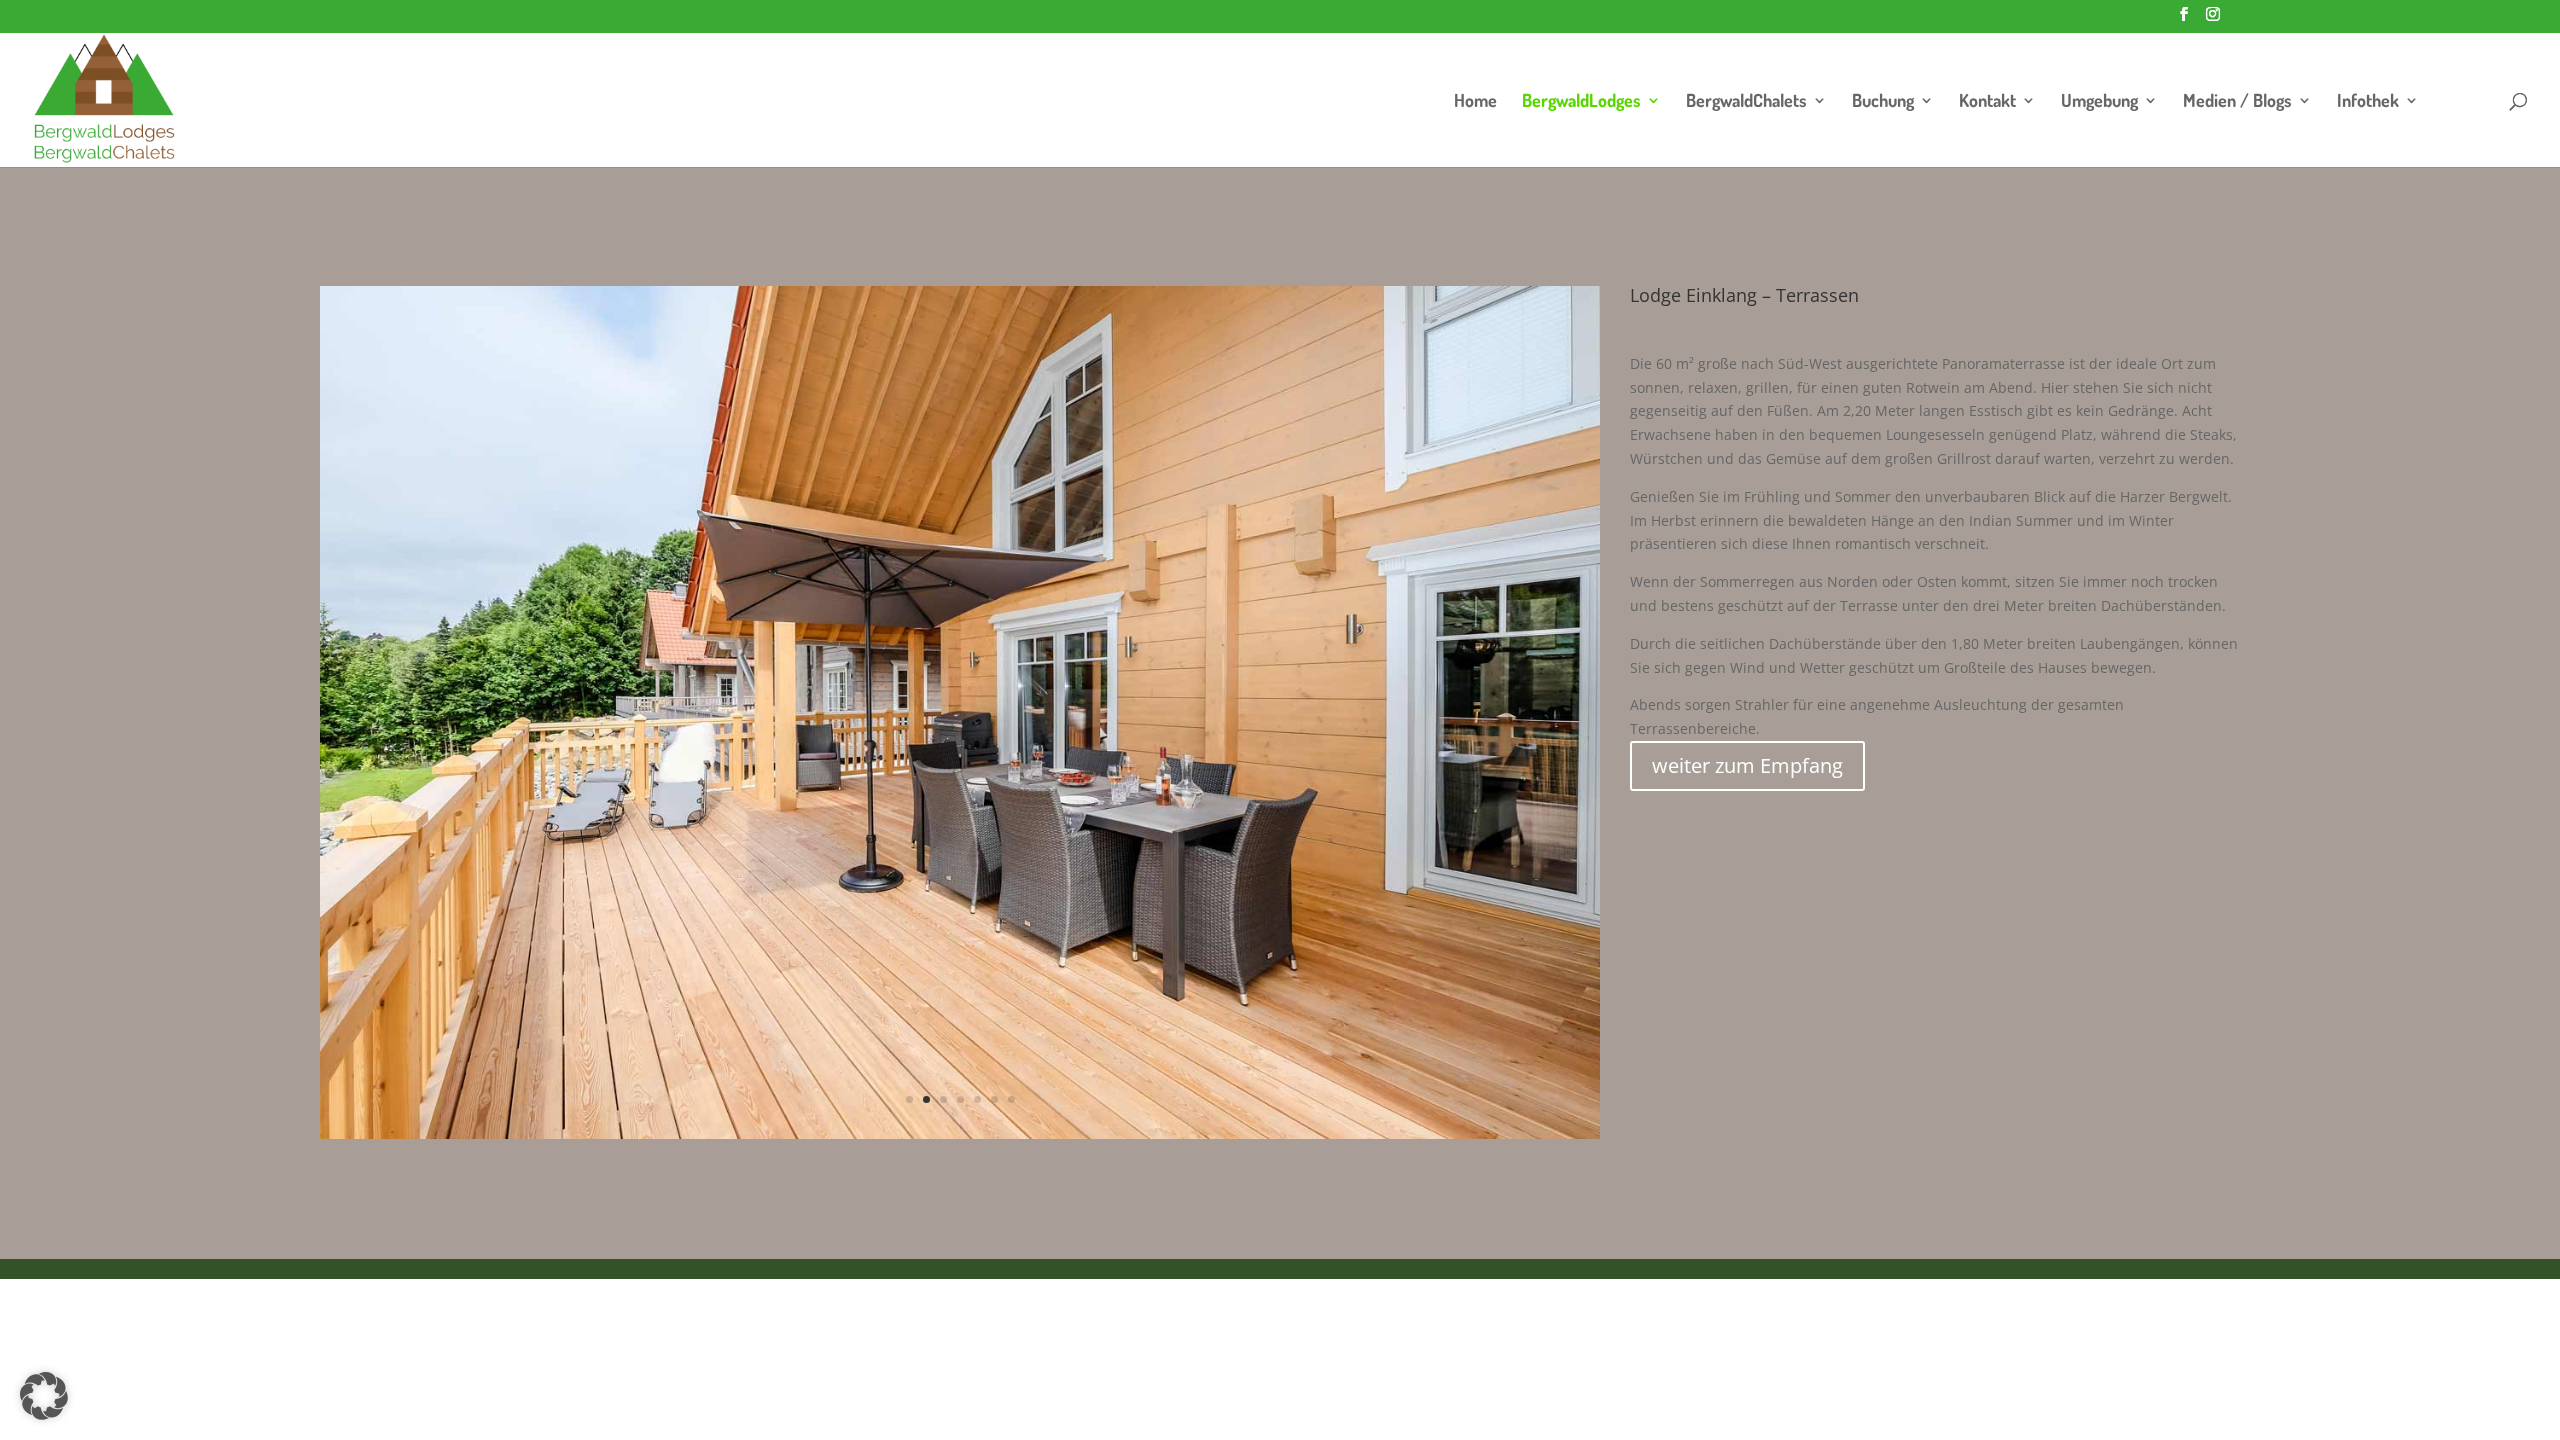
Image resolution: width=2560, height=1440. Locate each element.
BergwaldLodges (1581, 102)
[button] (44, 1396)
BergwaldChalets (1746, 102)
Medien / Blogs (2237, 102)
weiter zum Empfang (1747, 765)
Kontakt (1987, 102)
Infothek (2368, 102)
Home (1475, 102)
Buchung (1883, 102)
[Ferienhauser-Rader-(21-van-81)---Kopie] (960, 1133)
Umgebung (2099, 102)
